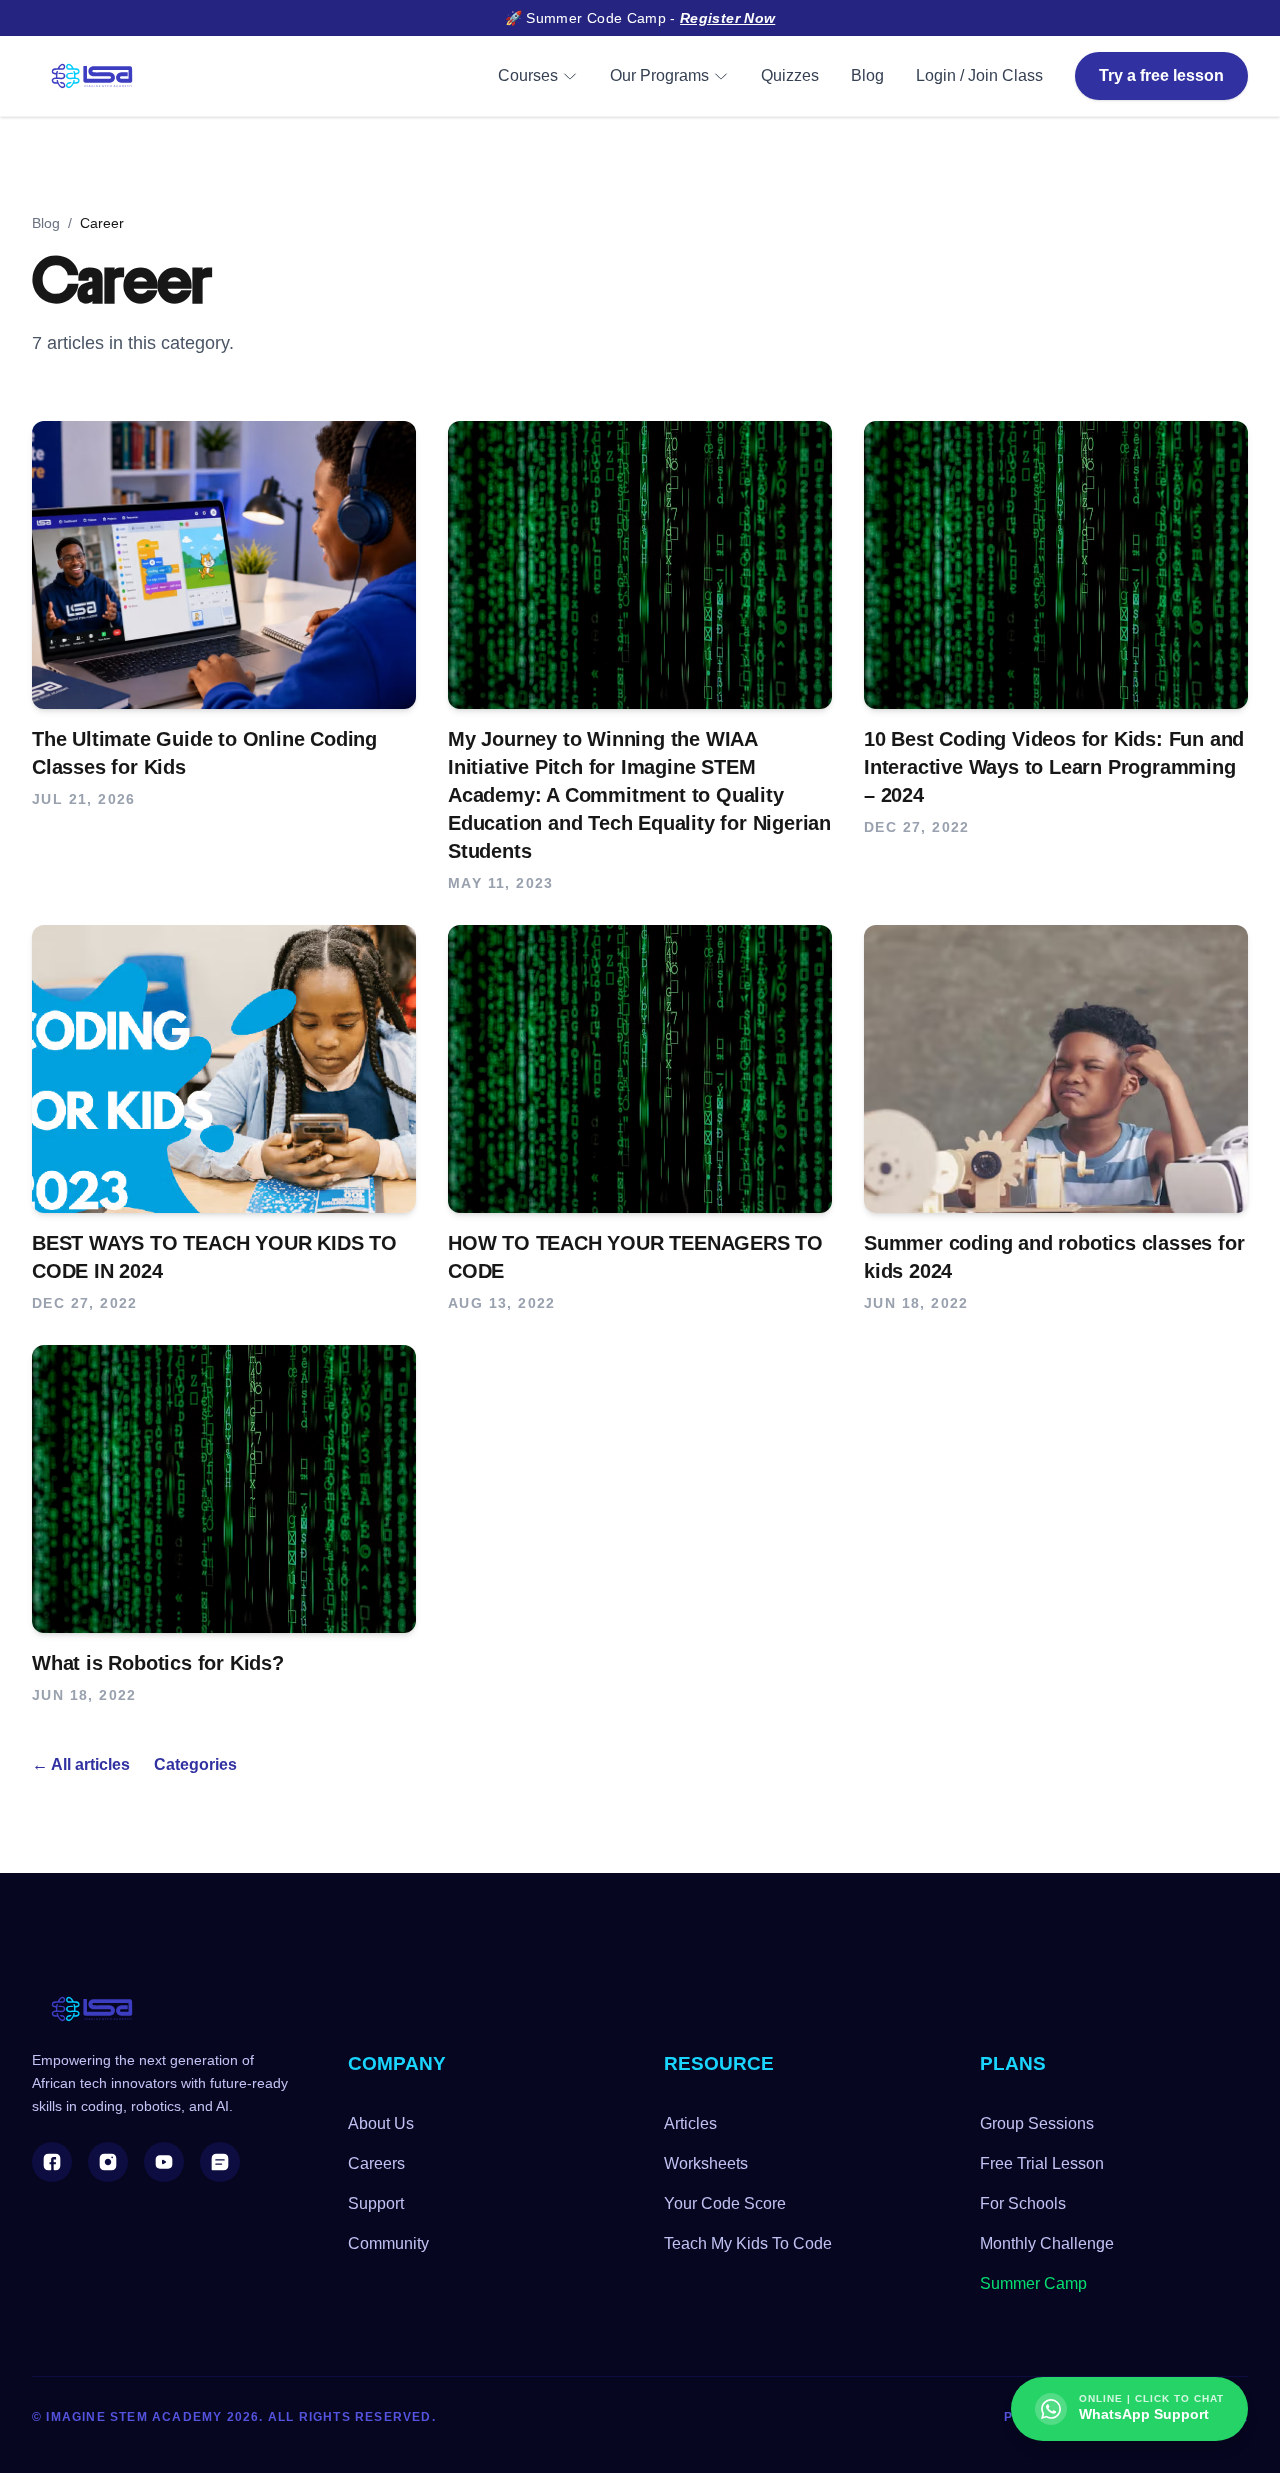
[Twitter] (220, 2162)
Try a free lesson (1161, 75)
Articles (690, 2123)
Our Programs (659, 75)
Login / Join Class (979, 75)
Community (388, 2243)
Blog (867, 75)
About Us (381, 2123)
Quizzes (790, 75)
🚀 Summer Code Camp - (640, 18)
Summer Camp (1033, 2283)
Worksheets (706, 2163)
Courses (528, 75)
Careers (376, 2163)
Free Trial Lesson (1042, 2163)
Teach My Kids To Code (748, 2243)
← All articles (81, 1764)
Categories (195, 1764)
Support (376, 2203)
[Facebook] (52, 2162)
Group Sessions (1037, 2123)
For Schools (1023, 2203)
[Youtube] (164, 2162)
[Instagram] (108, 2162)
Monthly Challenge (1047, 2243)
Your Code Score (725, 2203)
